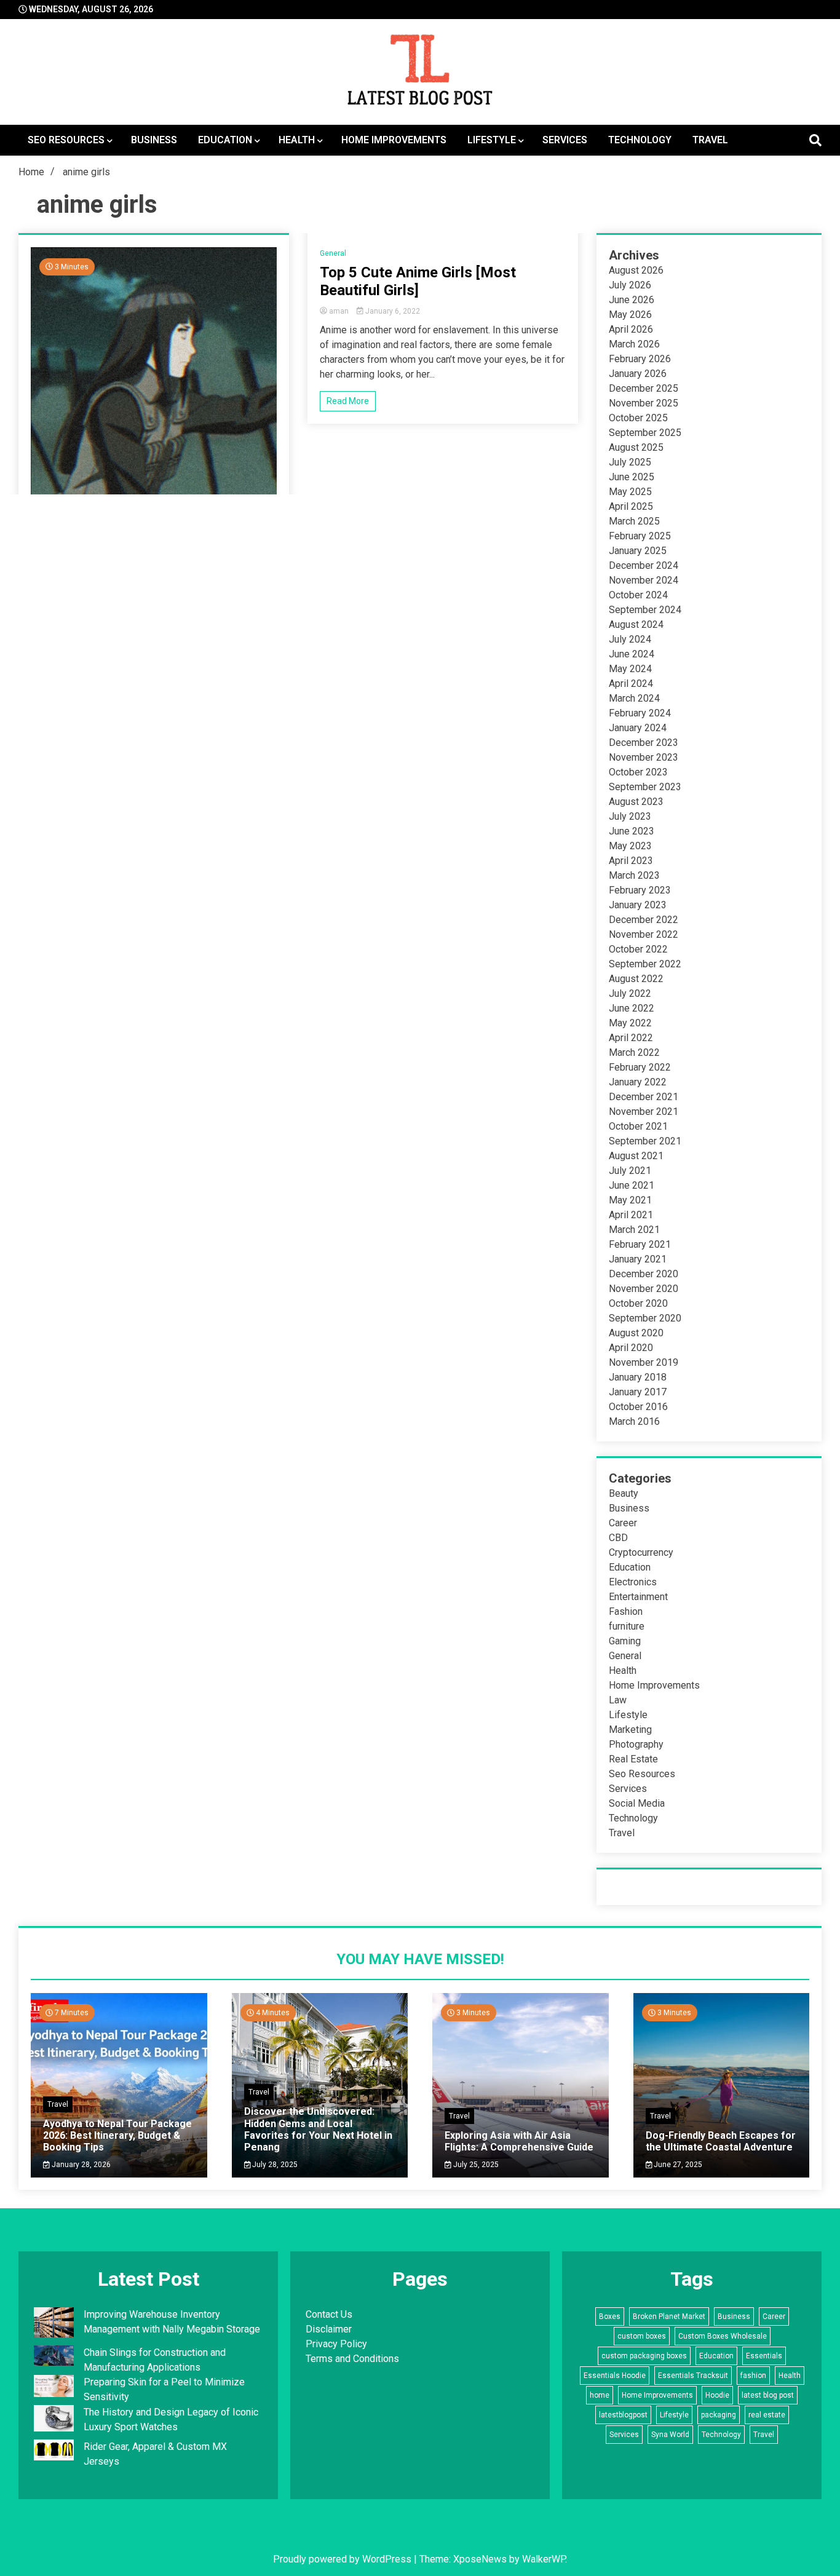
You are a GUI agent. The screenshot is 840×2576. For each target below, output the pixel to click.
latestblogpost (623, 2415)
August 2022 (636, 979)
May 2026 (630, 315)
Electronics (633, 1582)
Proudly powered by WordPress (343, 2559)
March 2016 (634, 1421)
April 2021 (631, 1215)
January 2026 (638, 374)
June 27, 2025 (677, 2165)
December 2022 (644, 920)
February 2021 (640, 1244)
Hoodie (717, 2395)
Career (623, 1523)
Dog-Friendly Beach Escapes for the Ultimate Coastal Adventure (721, 2141)
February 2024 (640, 713)
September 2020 (645, 1318)
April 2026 (631, 329)
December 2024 (644, 565)
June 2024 (632, 654)
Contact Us (329, 2314)
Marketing (630, 1730)
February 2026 (640, 359)
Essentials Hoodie (615, 2376)
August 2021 (636, 1156)
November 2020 (644, 1289)
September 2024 (645, 610)
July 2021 (630, 1171)
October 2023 (638, 772)
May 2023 (630, 846)
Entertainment (638, 1597)
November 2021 (644, 1112)
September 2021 (645, 1141)
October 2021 (638, 1126)
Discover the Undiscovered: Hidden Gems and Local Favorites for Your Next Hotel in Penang (318, 2129)
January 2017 (638, 1392)
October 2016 (638, 1407)
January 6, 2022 (392, 311)
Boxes (610, 2316)
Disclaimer (329, 2329)
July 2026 (630, 285)
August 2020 (636, 1333)
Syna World (670, 2435)
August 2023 (636, 802)
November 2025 (644, 403)
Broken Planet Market (669, 2316)
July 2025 (630, 462)
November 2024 (644, 580)
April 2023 (631, 861)
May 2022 (630, 1023)
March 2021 (634, 1230)
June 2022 (632, 1008)
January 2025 (638, 551)
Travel (710, 140)
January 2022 (638, 1082)
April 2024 (631, 684)
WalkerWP (544, 2559)
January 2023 (638, 905)
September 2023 (645, 787)
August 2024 (636, 624)
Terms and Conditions (352, 2359)
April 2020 (631, 1348)
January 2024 (638, 728)
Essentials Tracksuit (693, 2376)
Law (618, 1700)
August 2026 (636, 270)
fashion (753, 2376)
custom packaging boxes (644, 2356)
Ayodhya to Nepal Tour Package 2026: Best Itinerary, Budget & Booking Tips (117, 2135)
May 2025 (630, 492)
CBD (618, 1538)
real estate (767, 2415)
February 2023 (640, 890)
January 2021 (638, 1259)
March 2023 (634, 875)
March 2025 (634, 521)
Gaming (625, 1641)
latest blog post (768, 2395)
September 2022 (645, 964)
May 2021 (630, 1200)
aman (339, 311)
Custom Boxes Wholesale (723, 2336)
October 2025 (638, 418)
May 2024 (630, 669)
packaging (719, 2415)
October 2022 (638, 949)
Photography (636, 1744)
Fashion (626, 1611)
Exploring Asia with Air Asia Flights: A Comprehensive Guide (519, 2141)
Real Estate (633, 1759)
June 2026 (632, 300)
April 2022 (631, 1038)
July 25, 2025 (475, 2165)
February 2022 (640, 1067)
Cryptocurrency (641, 1552)
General (333, 253)
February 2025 (640, 536)
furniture (627, 1626)
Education (225, 140)
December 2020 (644, 1274)
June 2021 (632, 1185)
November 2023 (644, 757)
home (600, 2395)
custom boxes (642, 2336)
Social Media (637, 1803)
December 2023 (644, 743)
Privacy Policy (336, 2344)
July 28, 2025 (274, 2165)
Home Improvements (394, 140)
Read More (348, 401)
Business (154, 140)
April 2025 (631, 506)
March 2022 (634, 1052)
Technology (640, 140)
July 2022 (630, 993)
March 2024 (634, 698)
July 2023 (630, 816)
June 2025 (632, 477)
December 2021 (644, 1097)
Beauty (624, 1493)
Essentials (764, 2356)
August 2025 (636, 447)
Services (565, 140)
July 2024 (630, 639)
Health (297, 140)
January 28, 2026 (80, 2165)
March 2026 (634, 344)
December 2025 (644, 388)
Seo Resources (66, 140)
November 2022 (644, 934)
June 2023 (632, 831)
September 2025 (645, 433)
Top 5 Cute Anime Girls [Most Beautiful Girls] (418, 281)
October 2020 (638, 1303)
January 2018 (638, 1377)
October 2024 (638, 595)
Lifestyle (492, 140)
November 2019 (644, 1362)
